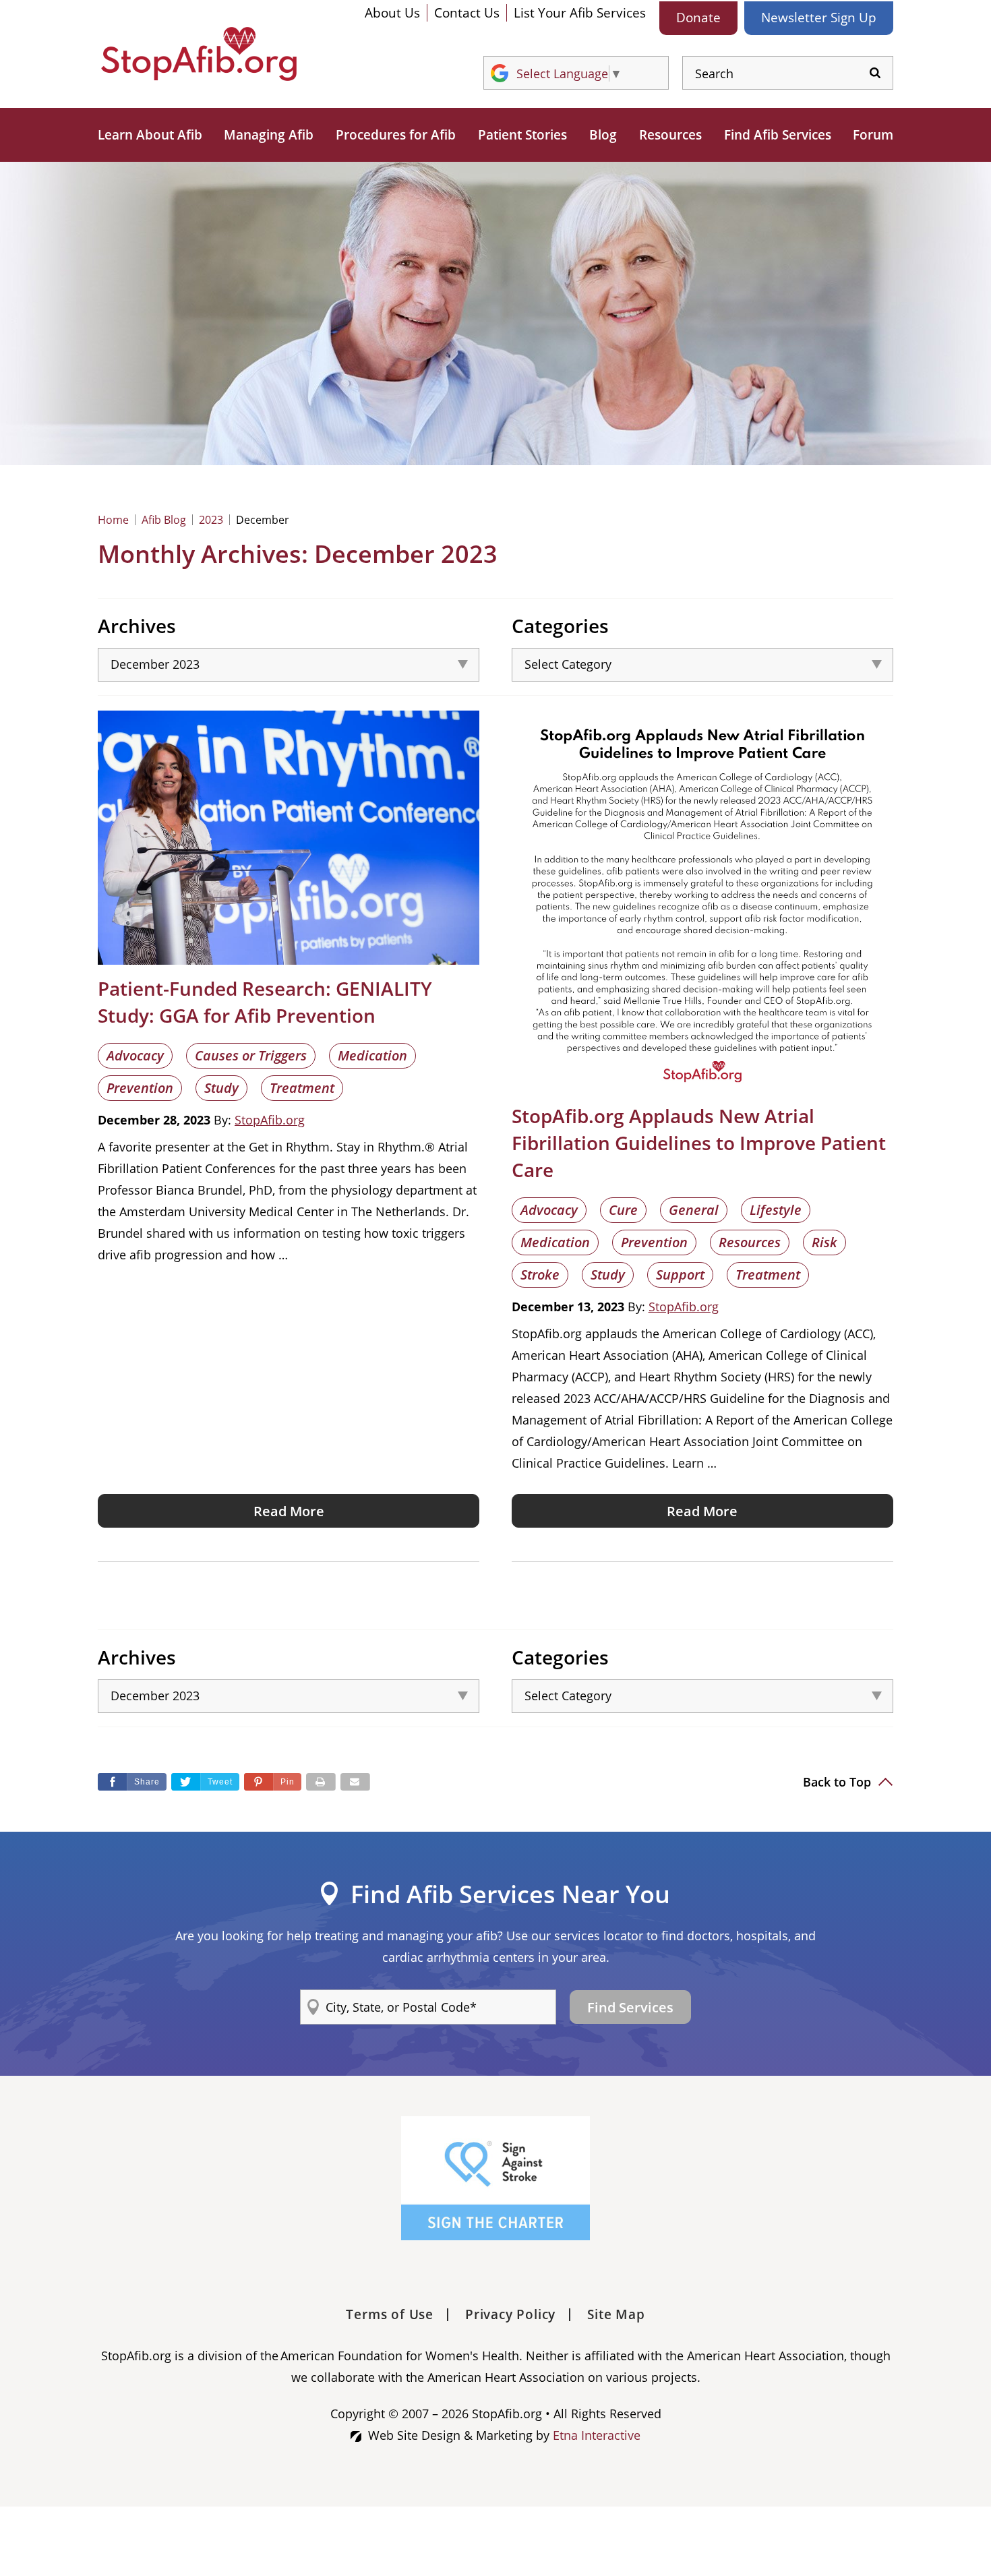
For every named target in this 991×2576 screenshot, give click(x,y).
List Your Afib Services (580, 13)
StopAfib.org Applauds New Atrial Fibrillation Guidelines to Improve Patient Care (699, 1143)
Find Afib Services (778, 135)
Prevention (140, 1088)
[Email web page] (355, 1782)
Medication (372, 1055)
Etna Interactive (597, 2435)
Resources (670, 135)
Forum (873, 135)
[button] (273, 1782)
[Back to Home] (199, 54)
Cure (623, 1210)
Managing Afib (269, 135)
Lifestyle (776, 1210)
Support (680, 1275)
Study (221, 1088)
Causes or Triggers (251, 1055)
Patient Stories (522, 135)
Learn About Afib (150, 135)
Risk (824, 1242)
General (694, 1210)
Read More (289, 1511)
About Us (392, 13)
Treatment (302, 1088)
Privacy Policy (510, 2314)
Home (113, 520)
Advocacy (135, 1055)
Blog (603, 135)
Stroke (540, 1275)
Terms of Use (390, 2314)
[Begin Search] (875, 73)
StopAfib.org (270, 1120)
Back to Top (839, 1782)
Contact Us (467, 13)
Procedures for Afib (396, 135)
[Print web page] (321, 1782)
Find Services (630, 2007)
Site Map (616, 2314)
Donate (698, 18)
